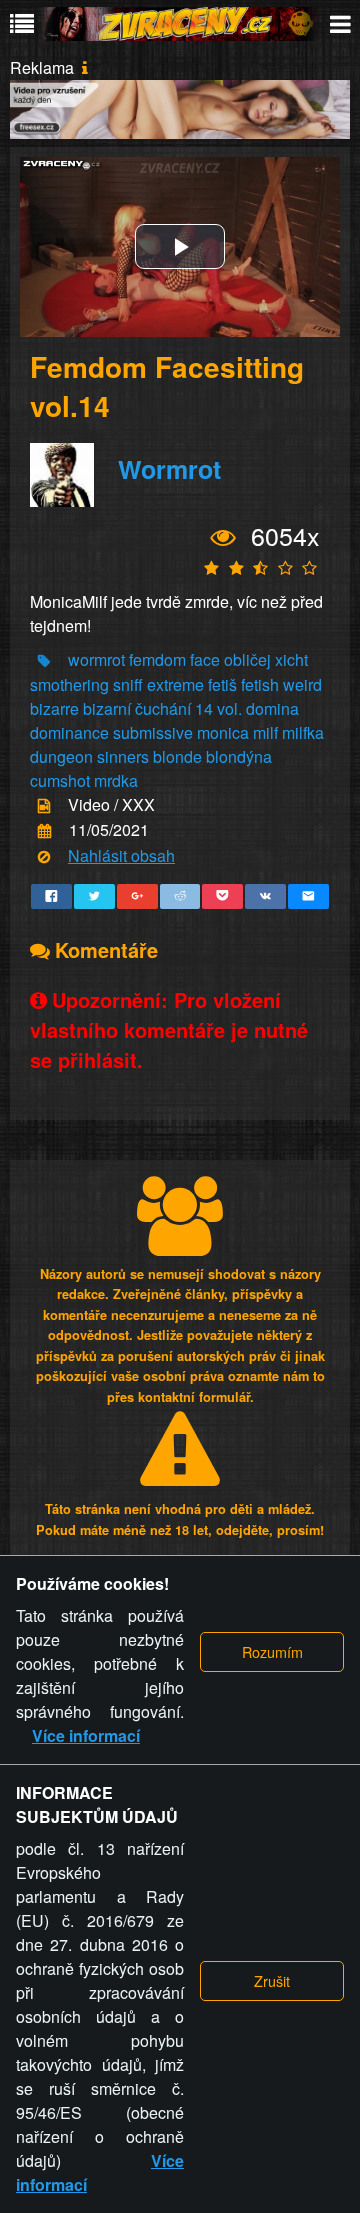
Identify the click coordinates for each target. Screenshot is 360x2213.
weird (302, 684)
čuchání (163, 708)
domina (272, 708)
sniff (128, 684)
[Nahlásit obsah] (44, 856)
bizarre (54, 708)
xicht (291, 659)
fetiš (222, 684)
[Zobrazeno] (223, 538)
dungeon (61, 756)
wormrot (96, 659)
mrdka (116, 780)
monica (223, 732)
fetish (260, 684)
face (205, 659)
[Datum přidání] (44, 831)
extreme (175, 684)
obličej (249, 659)
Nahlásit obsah (121, 855)
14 (204, 708)
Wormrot (169, 469)
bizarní (107, 708)
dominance (69, 732)
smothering (69, 684)
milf (265, 732)
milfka (303, 732)
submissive (153, 732)
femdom (157, 659)
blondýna (239, 756)
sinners (123, 756)
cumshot (60, 780)
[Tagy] (44, 660)
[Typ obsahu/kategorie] (44, 806)
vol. (229, 708)
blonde (177, 756)
